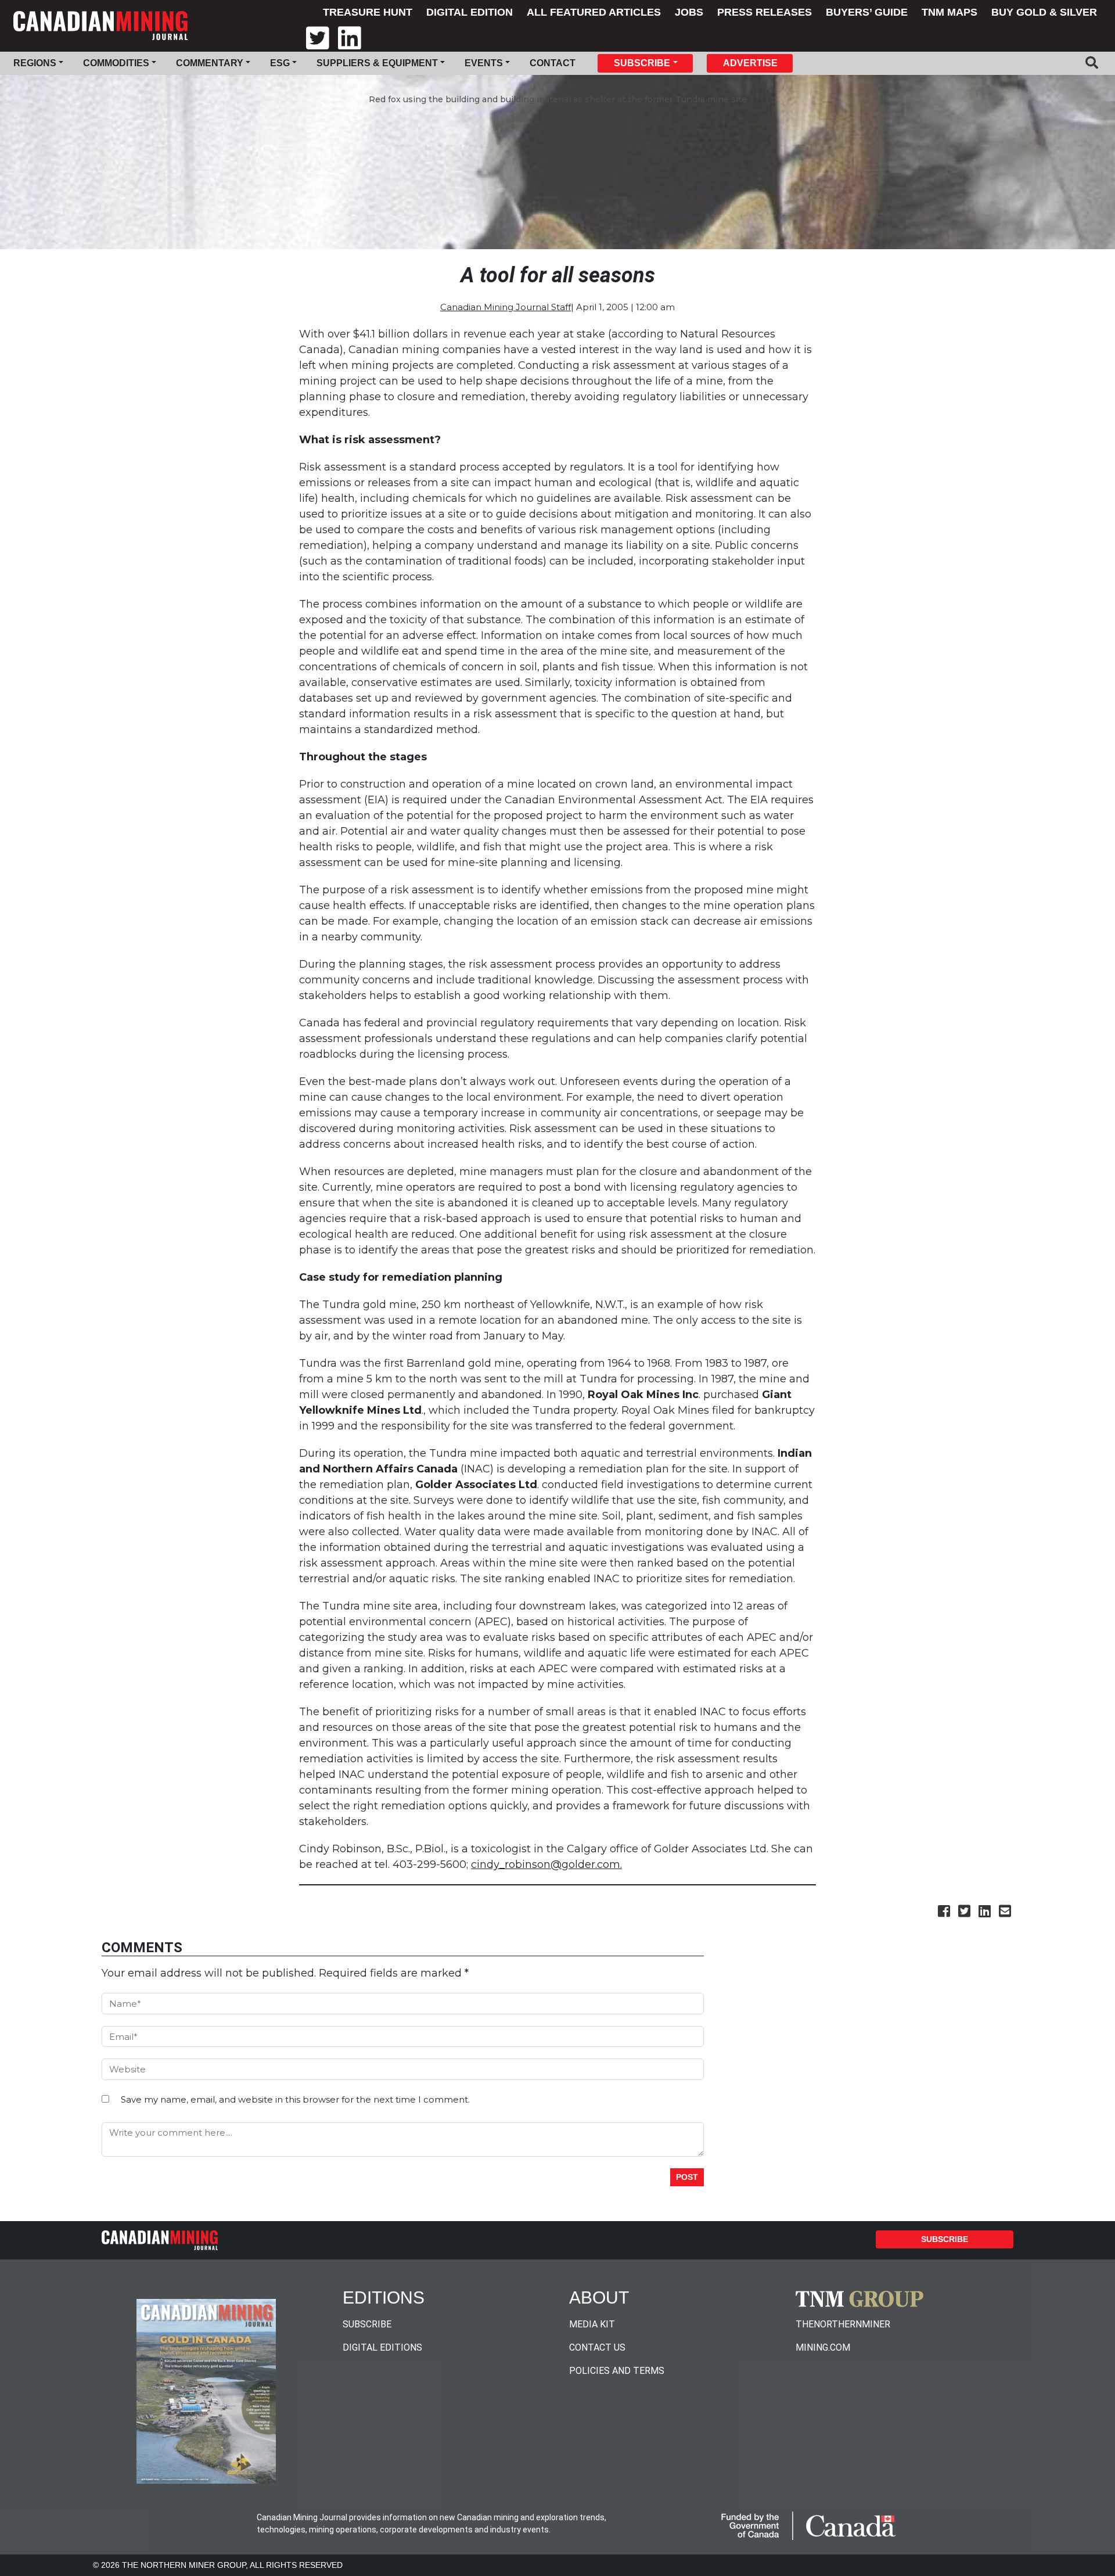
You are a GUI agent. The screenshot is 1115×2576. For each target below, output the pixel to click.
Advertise (750, 63)
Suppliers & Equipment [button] (377, 63)
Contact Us (597, 2347)
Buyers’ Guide (867, 12)
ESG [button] (280, 63)
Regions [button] (35, 63)
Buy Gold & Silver (1044, 12)
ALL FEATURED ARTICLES (594, 12)
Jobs (689, 12)
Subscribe (945, 2239)
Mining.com (823, 2347)
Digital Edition (470, 12)
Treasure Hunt (368, 12)
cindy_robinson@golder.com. (546, 1864)
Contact (553, 63)
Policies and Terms (617, 2371)
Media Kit (592, 2324)
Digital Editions (382, 2347)
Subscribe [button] (642, 63)
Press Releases (765, 12)
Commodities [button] (116, 63)
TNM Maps (949, 12)
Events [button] (484, 63)
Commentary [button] (210, 63)
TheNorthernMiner (843, 2324)
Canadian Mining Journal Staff (506, 307)
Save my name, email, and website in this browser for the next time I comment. (295, 2099)
